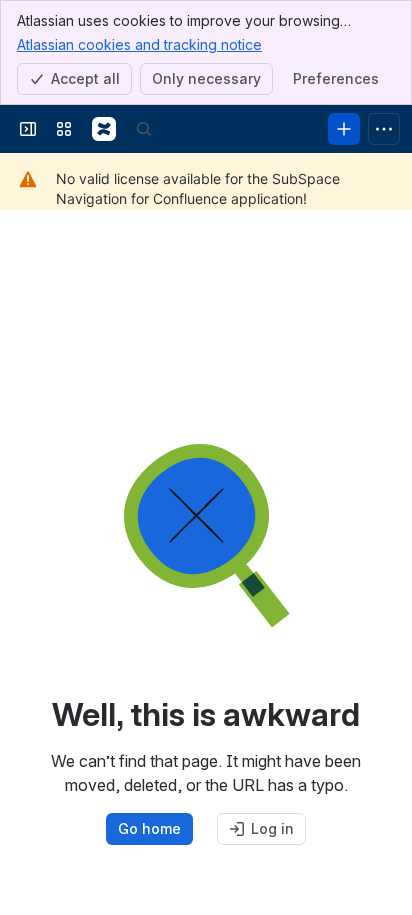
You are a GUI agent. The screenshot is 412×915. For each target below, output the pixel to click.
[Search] (144, 129)
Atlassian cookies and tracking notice (139, 44)
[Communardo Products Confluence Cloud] (104, 129)
